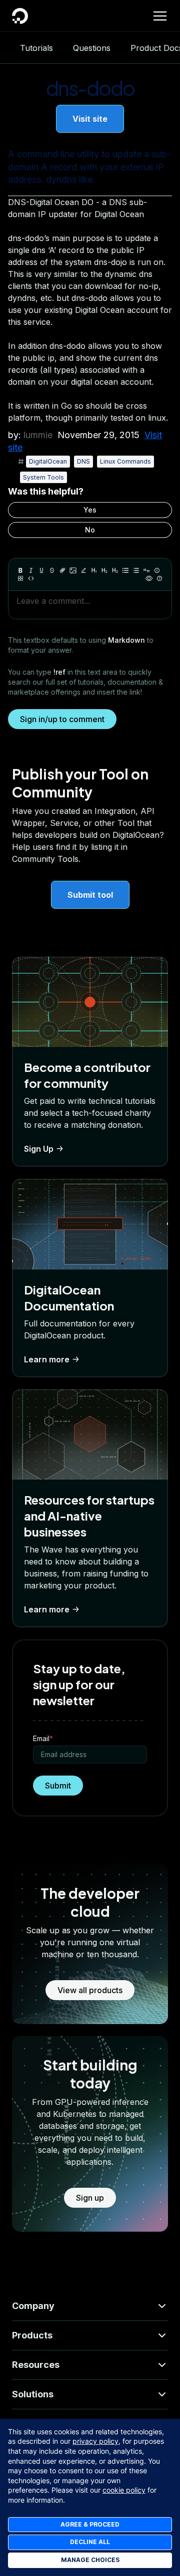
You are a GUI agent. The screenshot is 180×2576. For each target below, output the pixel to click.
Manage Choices (90, 2560)
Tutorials (36, 48)
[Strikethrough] (52, 570)
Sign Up (39, 1149)
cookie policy (124, 2490)
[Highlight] (83, 570)
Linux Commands (125, 461)
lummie (38, 435)
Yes (90, 510)
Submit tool (90, 895)
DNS (83, 461)
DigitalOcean (48, 461)
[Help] (159, 578)
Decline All (90, 2542)
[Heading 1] (94, 570)
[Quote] (146, 570)
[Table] (20, 578)
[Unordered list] (125, 570)
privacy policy (95, 2441)
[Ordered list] (136, 570)
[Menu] (160, 16)
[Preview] (149, 578)
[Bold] (20, 570)
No (90, 530)
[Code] (31, 578)
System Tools (43, 477)
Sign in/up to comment (62, 719)
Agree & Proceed (90, 2524)
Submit (58, 1786)
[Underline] (41, 570)
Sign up (90, 2198)
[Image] (73, 570)
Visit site (90, 119)
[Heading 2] (104, 570)
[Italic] (31, 570)
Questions (92, 48)
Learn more (47, 1359)
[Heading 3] (115, 570)
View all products (90, 1990)
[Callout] (157, 570)
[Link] (62, 570)
